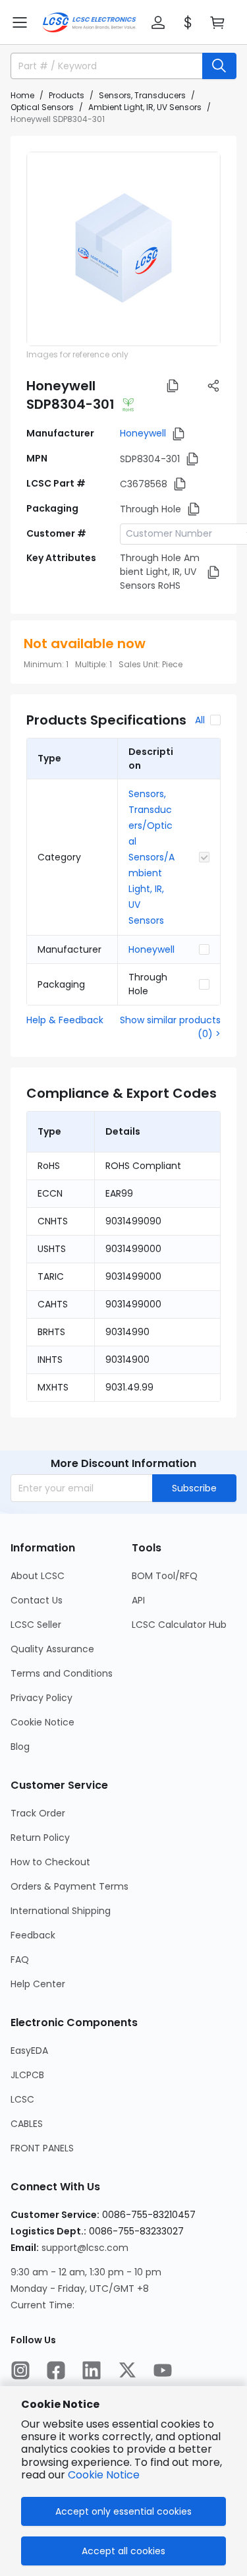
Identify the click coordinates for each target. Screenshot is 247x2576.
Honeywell (143, 433)
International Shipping (61, 1911)
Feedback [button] (33, 1935)
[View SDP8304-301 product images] (123, 249)
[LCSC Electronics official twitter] (127, 2370)
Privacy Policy (41, 1698)
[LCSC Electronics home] (89, 22)
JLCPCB (27, 2075)
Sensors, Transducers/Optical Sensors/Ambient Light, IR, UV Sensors (151, 857)
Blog (20, 1747)
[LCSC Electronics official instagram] (20, 2370)
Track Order (38, 1813)
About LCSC (38, 1576)
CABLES (27, 2124)
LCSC (22, 2099)
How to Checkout (50, 1862)
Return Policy (40, 1838)
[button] (20, 22)
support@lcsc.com (85, 2248)
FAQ (20, 1960)
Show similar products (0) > (170, 1027)
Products (67, 95)
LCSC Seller (36, 1625)
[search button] (219, 66)
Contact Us (37, 1600)
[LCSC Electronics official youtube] (163, 2370)
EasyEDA (29, 2051)
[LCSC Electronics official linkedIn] (92, 2370)
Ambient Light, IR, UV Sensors (145, 107)
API (138, 1600)
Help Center (38, 1984)
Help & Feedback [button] (65, 1020)
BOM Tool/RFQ (165, 1576)
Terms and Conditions (62, 1673)
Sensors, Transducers (142, 95)
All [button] (200, 720)
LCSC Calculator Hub (179, 1625)
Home (22, 95)
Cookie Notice (42, 1722)
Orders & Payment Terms (69, 1886)
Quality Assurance (52, 1649)
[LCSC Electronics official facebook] (56, 2370)
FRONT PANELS (42, 2148)
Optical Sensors (42, 107)
